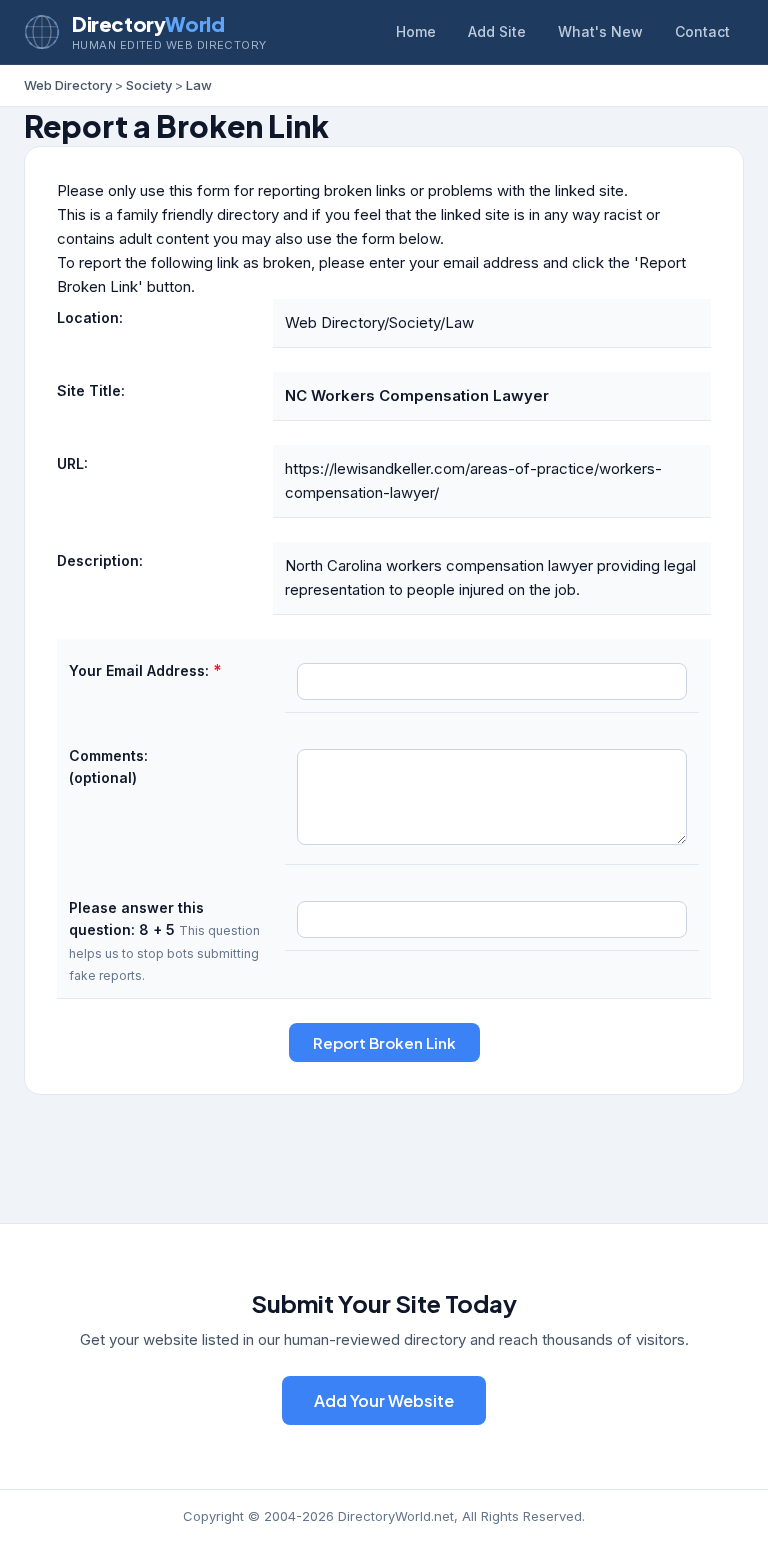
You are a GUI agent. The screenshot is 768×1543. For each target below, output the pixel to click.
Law (199, 85)
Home (416, 31)
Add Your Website (384, 1400)
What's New (600, 31)
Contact (702, 31)
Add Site (497, 31)
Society (149, 85)
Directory (148, 23)
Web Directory (68, 85)
